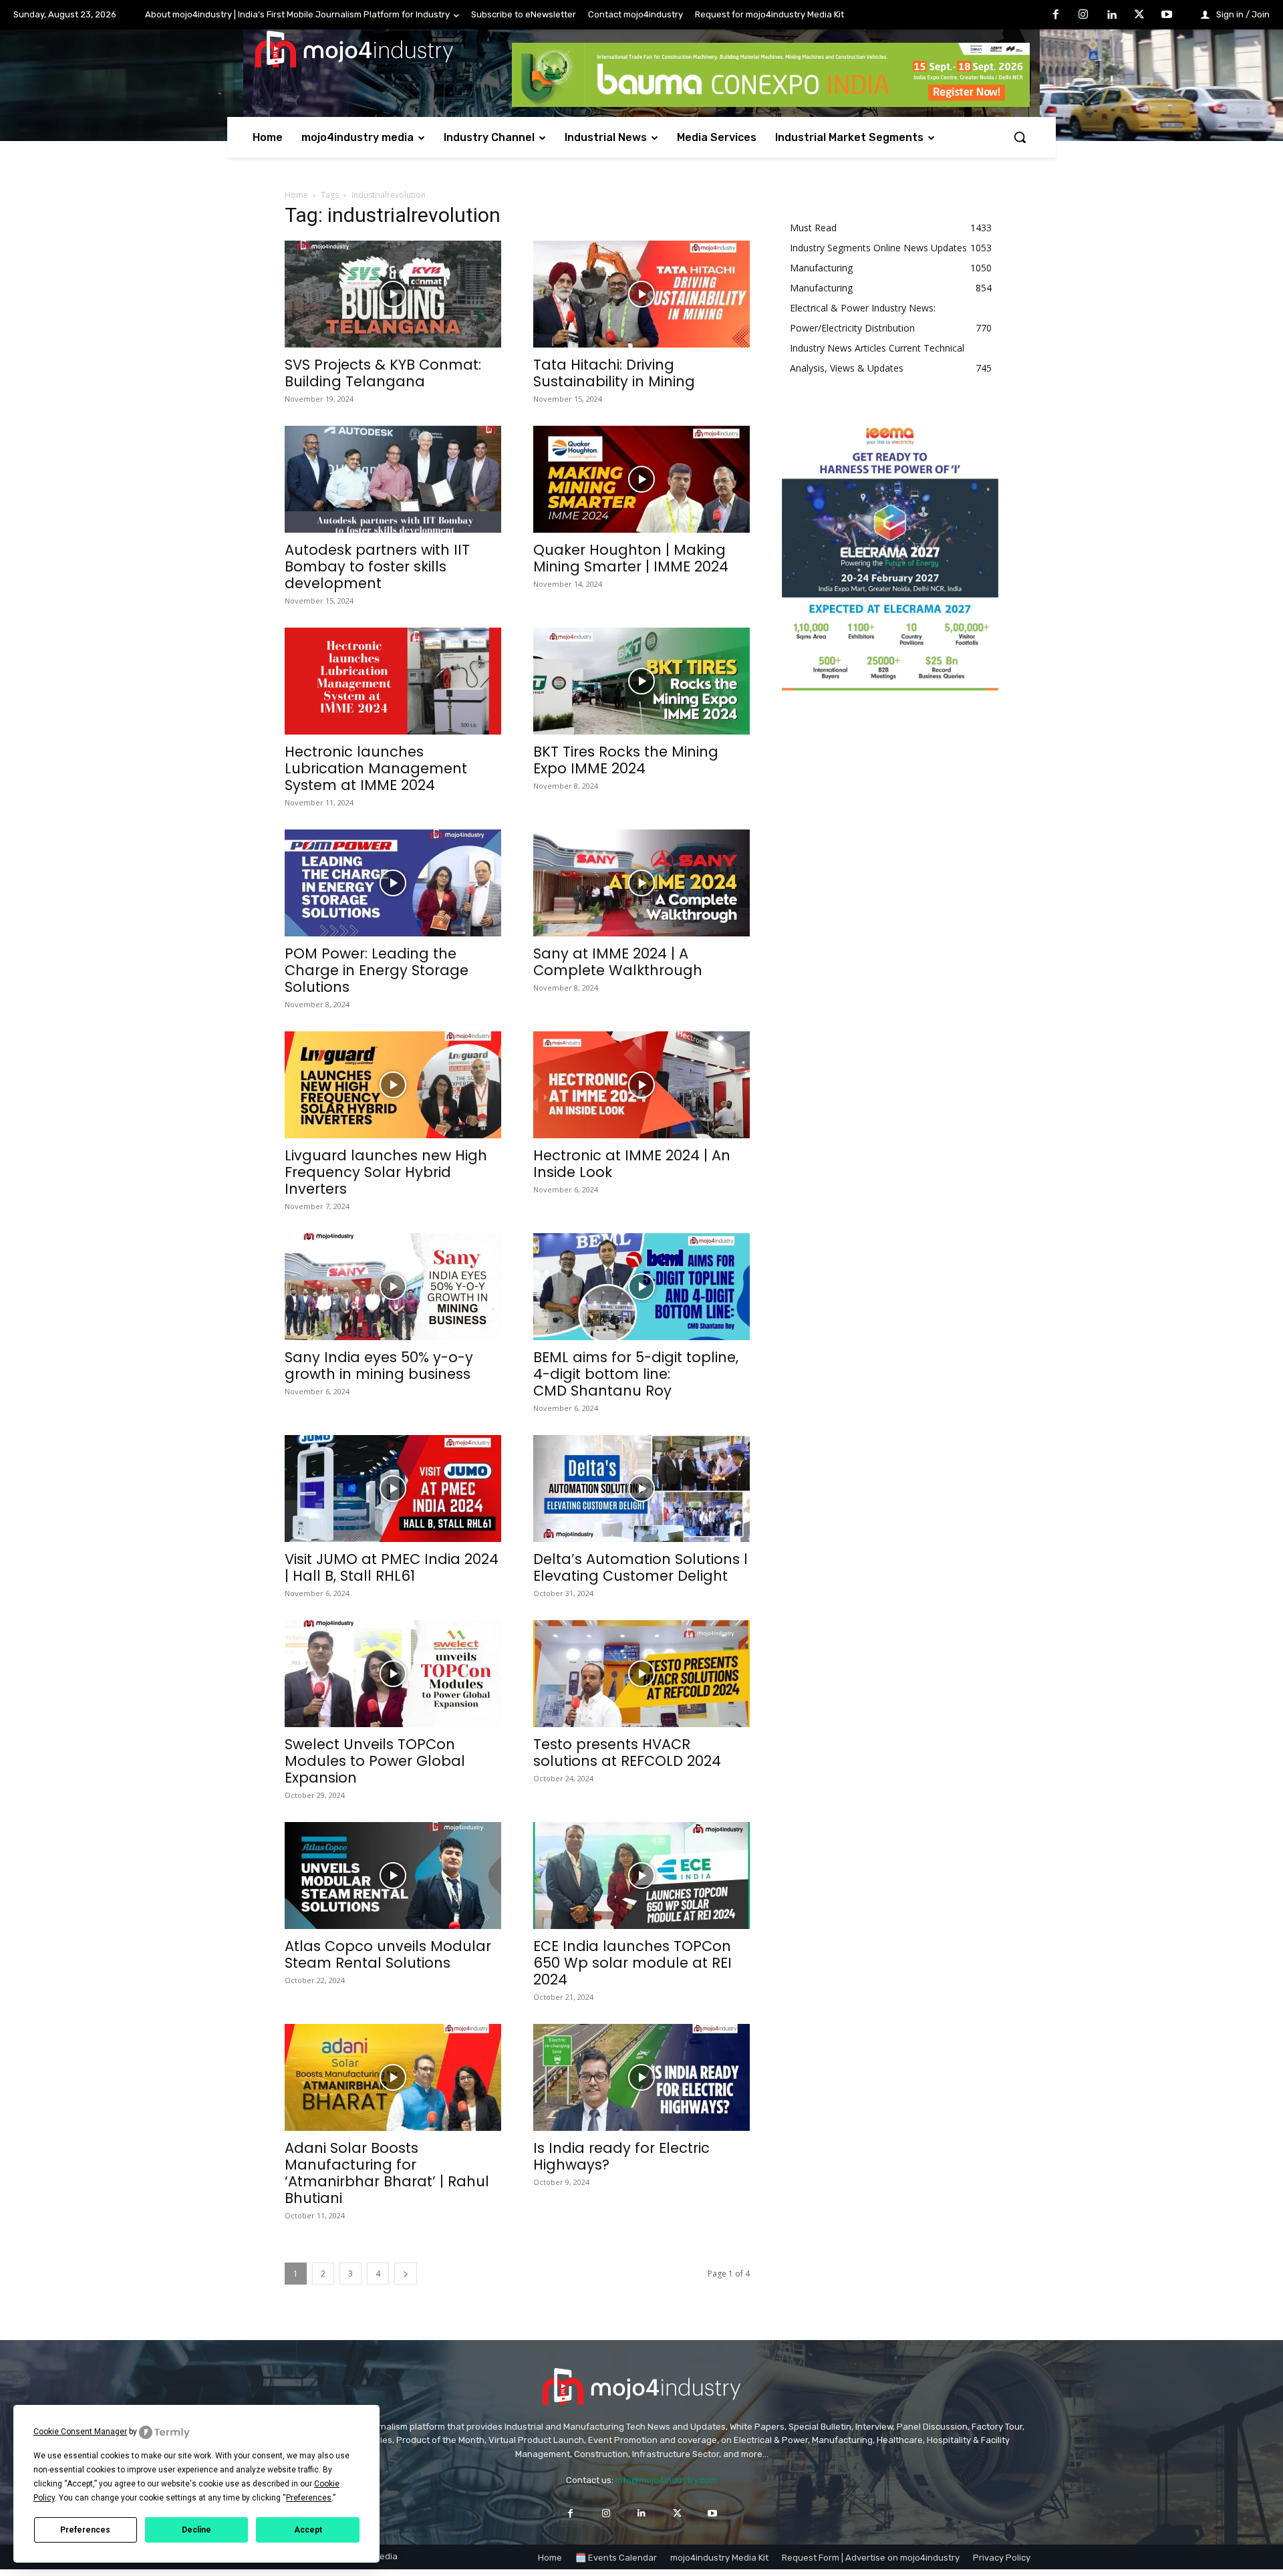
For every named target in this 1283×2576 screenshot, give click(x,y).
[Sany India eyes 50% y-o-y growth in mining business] (393, 1287)
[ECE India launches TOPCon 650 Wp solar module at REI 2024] (641, 1876)
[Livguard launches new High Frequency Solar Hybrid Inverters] (393, 1085)
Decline (196, 2530)
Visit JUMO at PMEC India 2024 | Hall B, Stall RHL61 (392, 1567)
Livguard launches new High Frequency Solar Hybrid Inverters (386, 1172)
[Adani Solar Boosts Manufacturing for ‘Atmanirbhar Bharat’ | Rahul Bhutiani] (393, 2077)
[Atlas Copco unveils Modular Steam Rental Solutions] (393, 1876)
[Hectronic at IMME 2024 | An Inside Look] (641, 1085)
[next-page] (406, 2274)
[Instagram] (1084, 15)
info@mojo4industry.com (666, 2480)
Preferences (85, 2530)
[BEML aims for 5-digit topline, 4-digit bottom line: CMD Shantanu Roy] (641, 1287)
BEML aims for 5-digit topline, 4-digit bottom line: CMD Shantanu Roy (636, 1374)
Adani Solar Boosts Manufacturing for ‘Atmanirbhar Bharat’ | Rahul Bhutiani (387, 2173)
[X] (1139, 15)
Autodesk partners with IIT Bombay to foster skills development (377, 566)
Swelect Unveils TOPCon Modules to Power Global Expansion (375, 1761)
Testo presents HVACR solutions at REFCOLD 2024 (627, 1753)
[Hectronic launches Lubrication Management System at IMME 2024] (393, 681)
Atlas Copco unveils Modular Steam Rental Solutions (388, 1954)
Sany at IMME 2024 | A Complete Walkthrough (618, 962)
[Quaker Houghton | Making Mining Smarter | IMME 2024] (641, 479)
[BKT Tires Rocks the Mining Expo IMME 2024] (641, 681)
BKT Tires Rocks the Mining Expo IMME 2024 (626, 760)
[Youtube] (1167, 15)
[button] (1020, 137)
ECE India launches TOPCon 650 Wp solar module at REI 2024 (632, 1963)
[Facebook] (1056, 15)
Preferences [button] (309, 2498)
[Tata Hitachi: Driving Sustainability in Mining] (641, 294)
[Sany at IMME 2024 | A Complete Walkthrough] (641, 883)
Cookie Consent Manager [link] (80, 2432)
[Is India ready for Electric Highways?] (641, 2077)
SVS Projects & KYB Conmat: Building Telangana (383, 373)
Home (296, 195)
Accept (308, 2530)
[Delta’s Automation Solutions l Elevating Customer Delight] (641, 1489)
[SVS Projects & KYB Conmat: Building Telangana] (393, 294)
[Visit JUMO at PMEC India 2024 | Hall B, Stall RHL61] (393, 1489)
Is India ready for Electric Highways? (621, 2156)
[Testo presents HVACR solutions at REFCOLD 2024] (641, 1674)
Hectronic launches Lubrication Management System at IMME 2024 (376, 768)
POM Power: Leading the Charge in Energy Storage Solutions (377, 970)
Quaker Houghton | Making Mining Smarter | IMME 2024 (631, 558)
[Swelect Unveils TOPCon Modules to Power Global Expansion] (393, 1674)
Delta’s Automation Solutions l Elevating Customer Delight (640, 1567)
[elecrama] (890, 687)
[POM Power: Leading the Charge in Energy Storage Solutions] (393, 883)
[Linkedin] (1111, 15)
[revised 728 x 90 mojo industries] (771, 103)
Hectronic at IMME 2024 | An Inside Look (632, 1164)
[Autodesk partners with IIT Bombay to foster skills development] (393, 479)
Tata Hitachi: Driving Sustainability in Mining (614, 373)
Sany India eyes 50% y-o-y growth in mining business (379, 1366)
